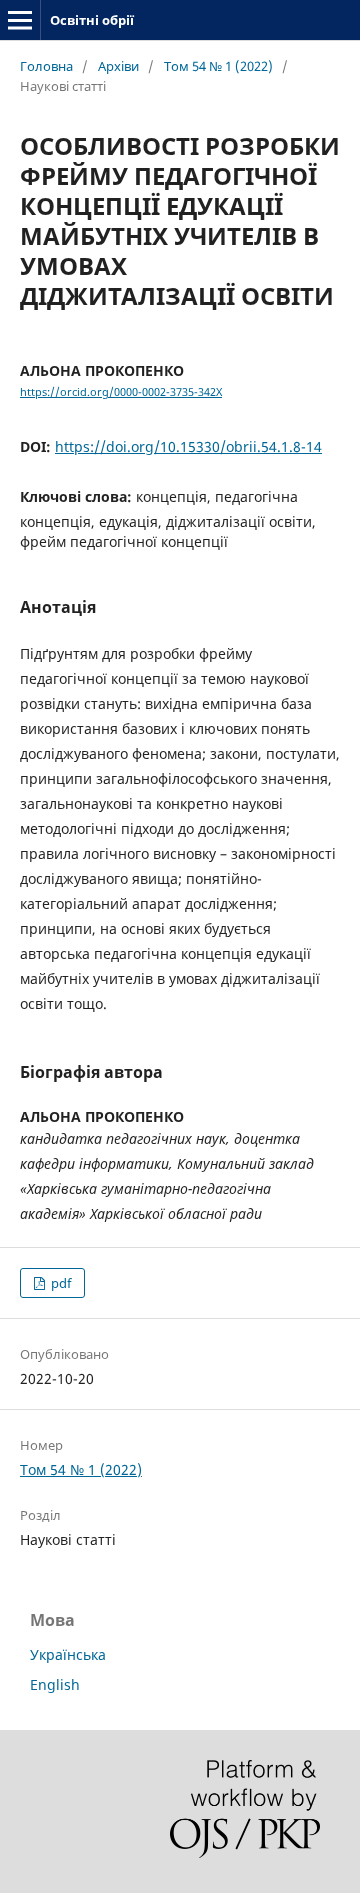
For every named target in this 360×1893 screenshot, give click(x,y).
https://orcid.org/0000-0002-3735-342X (121, 392)
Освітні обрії (92, 20)
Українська (68, 1654)
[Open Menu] (20, 20)
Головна (46, 66)
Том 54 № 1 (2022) (218, 66)
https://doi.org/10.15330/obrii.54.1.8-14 (188, 446)
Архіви (118, 66)
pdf (59, 1283)
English (55, 1684)
